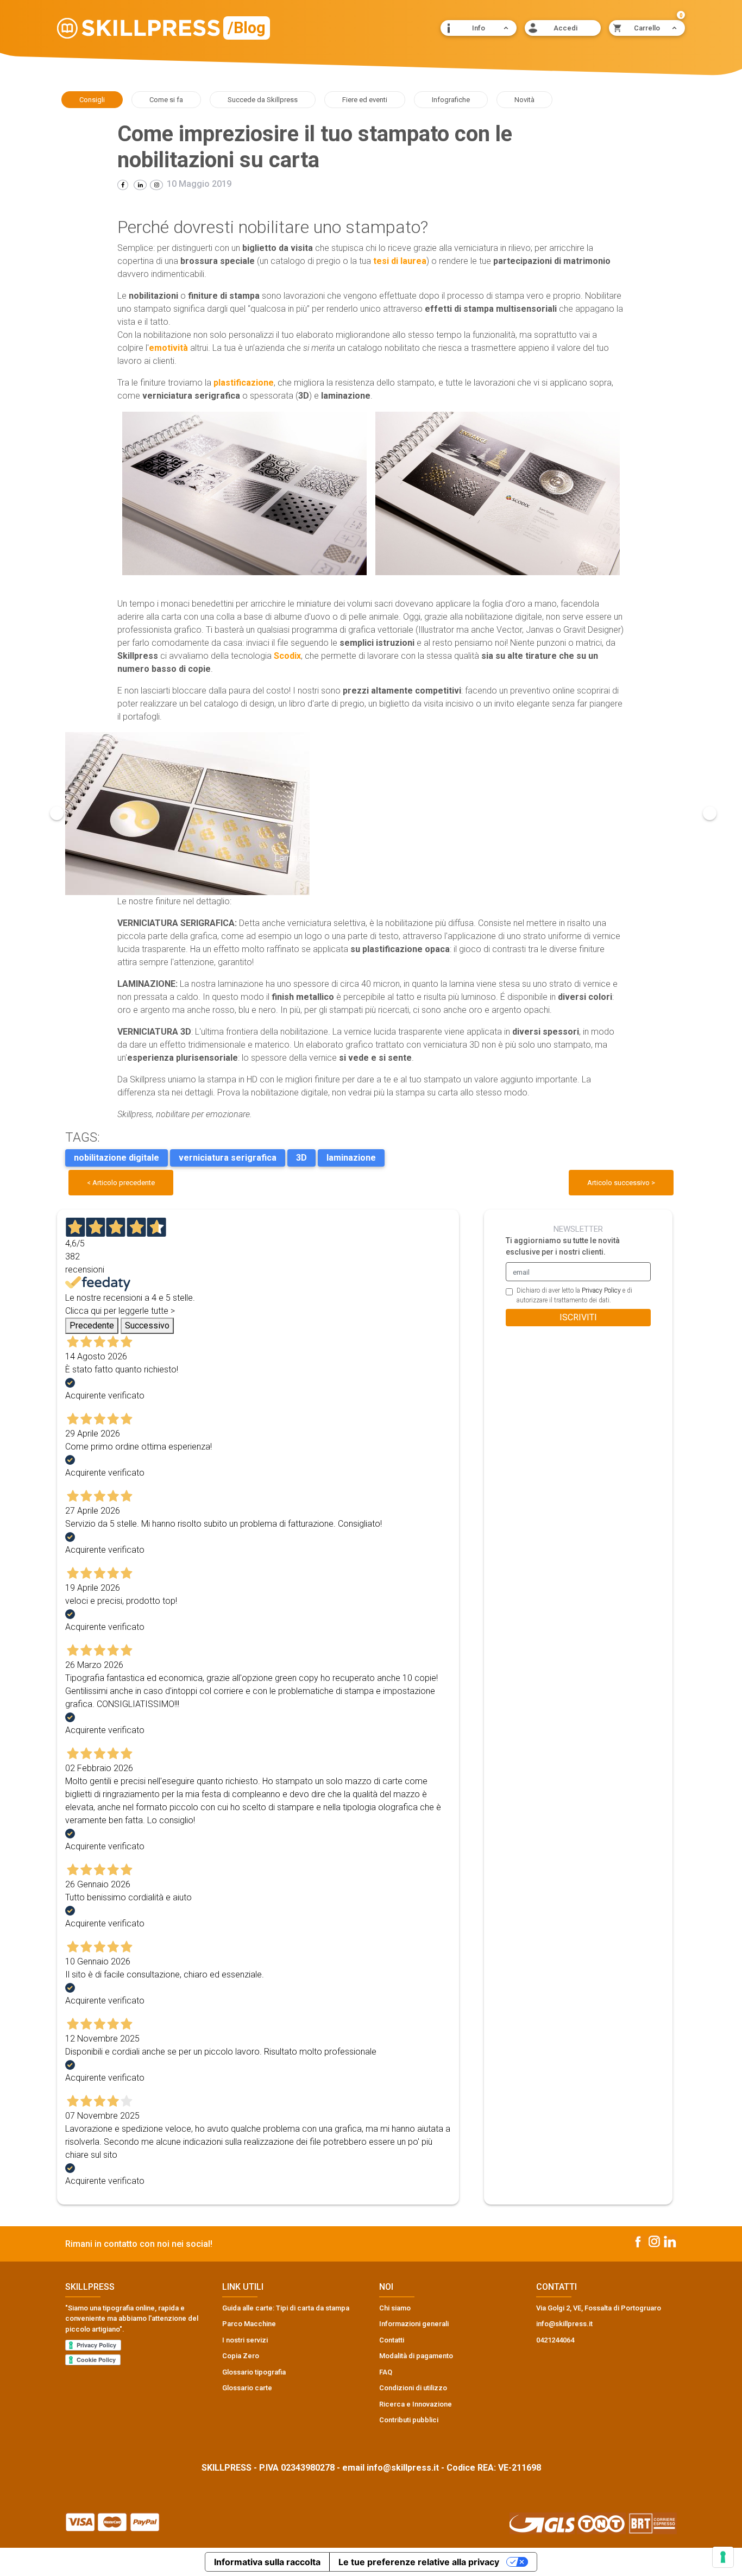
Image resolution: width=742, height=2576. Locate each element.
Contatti (392, 2340)
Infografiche (451, 100)
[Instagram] (156, 185)
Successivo (147, 1325)
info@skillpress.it (403, 2468)
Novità (524, 100)
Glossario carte (247, 2388)
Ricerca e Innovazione (416, 2404)
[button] (479, 28)
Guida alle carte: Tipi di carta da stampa (286, 2308)
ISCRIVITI (578, 1317)
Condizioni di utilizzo (413, 2388)
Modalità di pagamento (416, 2356)
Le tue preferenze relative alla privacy (419, 2562)
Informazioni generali (414, 2324)
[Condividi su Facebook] (123, 185)
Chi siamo (395, 2308)
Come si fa (166, 100)
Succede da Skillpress (263, 100)
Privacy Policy (601, 1290)
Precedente (92, 1325)
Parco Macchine (249, 2324)
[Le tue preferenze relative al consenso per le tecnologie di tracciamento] (723, 2557)
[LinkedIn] (670, 2241)
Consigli (92, 100)
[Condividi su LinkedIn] (140, 185)
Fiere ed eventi (365, 100)
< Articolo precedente (121, 1183)
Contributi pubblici (409, 2420)
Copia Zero (241, 2356)
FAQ (386, 2372)
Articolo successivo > (621, 1183)
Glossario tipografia (254, 2372)
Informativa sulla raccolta (267, 2562)
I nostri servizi (245, 2340)
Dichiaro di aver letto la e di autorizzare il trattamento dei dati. (574, 1295)
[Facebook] (638, 2241)
